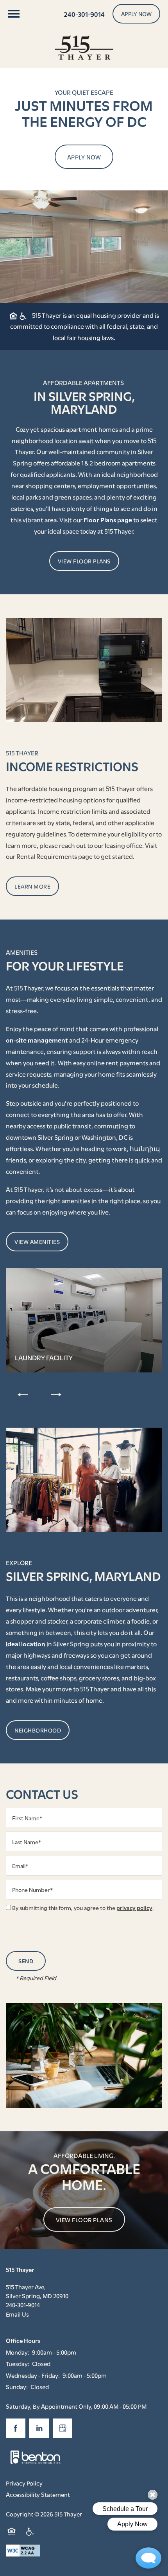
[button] (137, 14)
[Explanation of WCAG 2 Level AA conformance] (23, 2551)
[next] (56, 1394)
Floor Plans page (108, 519)
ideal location (26, 1643)
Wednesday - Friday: (33, 2375)
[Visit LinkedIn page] (39, 2428)
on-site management (37, 1040)
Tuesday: (18, 2363)
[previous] (23, 1394)
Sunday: (17, 2386)
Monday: (18, 2352)
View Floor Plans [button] (84, 2219)
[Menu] (14, 14)
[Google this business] (63, 2428)
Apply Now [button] (84, 157)
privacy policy (134, 1907)
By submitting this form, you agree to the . (83, 1907)
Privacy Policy (24, 2483)
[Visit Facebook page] (16, 2428)
